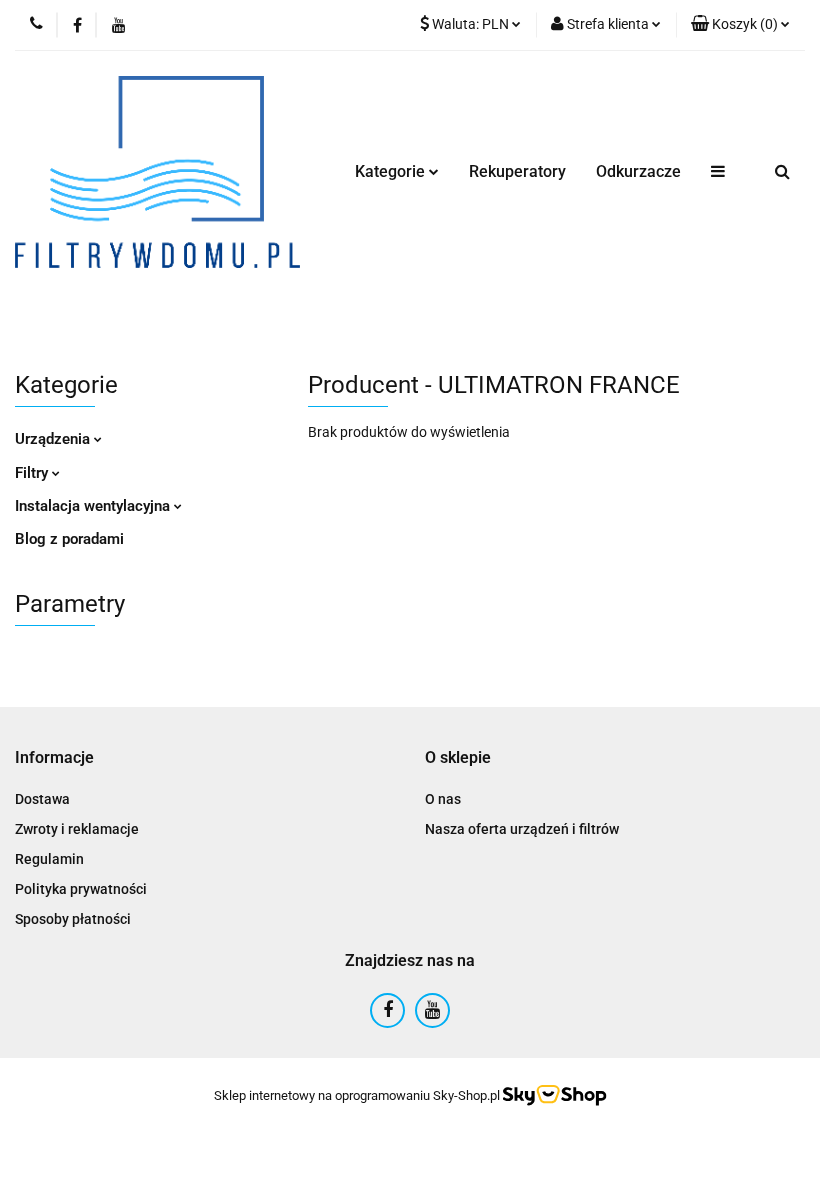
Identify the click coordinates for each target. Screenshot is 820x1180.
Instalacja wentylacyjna (94, 506)
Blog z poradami (69, 539)
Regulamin (49, 859)
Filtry (33, 473)
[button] (740, 25)
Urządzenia (54, 439)
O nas (443, 799)
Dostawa (42, 799)
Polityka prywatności (81, 889)
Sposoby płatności (73, 919)
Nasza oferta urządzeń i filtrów (522, 829)
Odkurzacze (638, 171)
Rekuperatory (517, 171)
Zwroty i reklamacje (77, 829)
